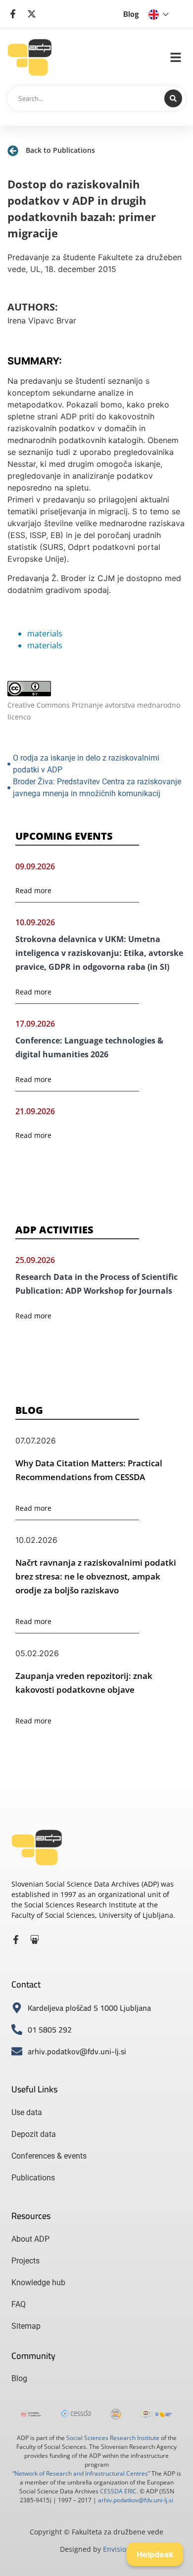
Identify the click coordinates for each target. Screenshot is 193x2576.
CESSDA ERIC (118, 2491)
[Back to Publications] (13, 151)
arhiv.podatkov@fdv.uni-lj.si (136, 2500)
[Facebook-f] (16, 1940)
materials (45, 633)
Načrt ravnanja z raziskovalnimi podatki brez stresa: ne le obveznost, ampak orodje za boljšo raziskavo (96, 1576)
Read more (33, 890)
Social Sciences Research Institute (113, 2438)
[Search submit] (173, 98)
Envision (117, 2549)
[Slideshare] (35, 1940)
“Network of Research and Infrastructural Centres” (81, 2473)
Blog (131, 14)
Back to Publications (60, 150)
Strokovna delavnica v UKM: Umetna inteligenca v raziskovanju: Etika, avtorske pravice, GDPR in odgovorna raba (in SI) (99, 953)
